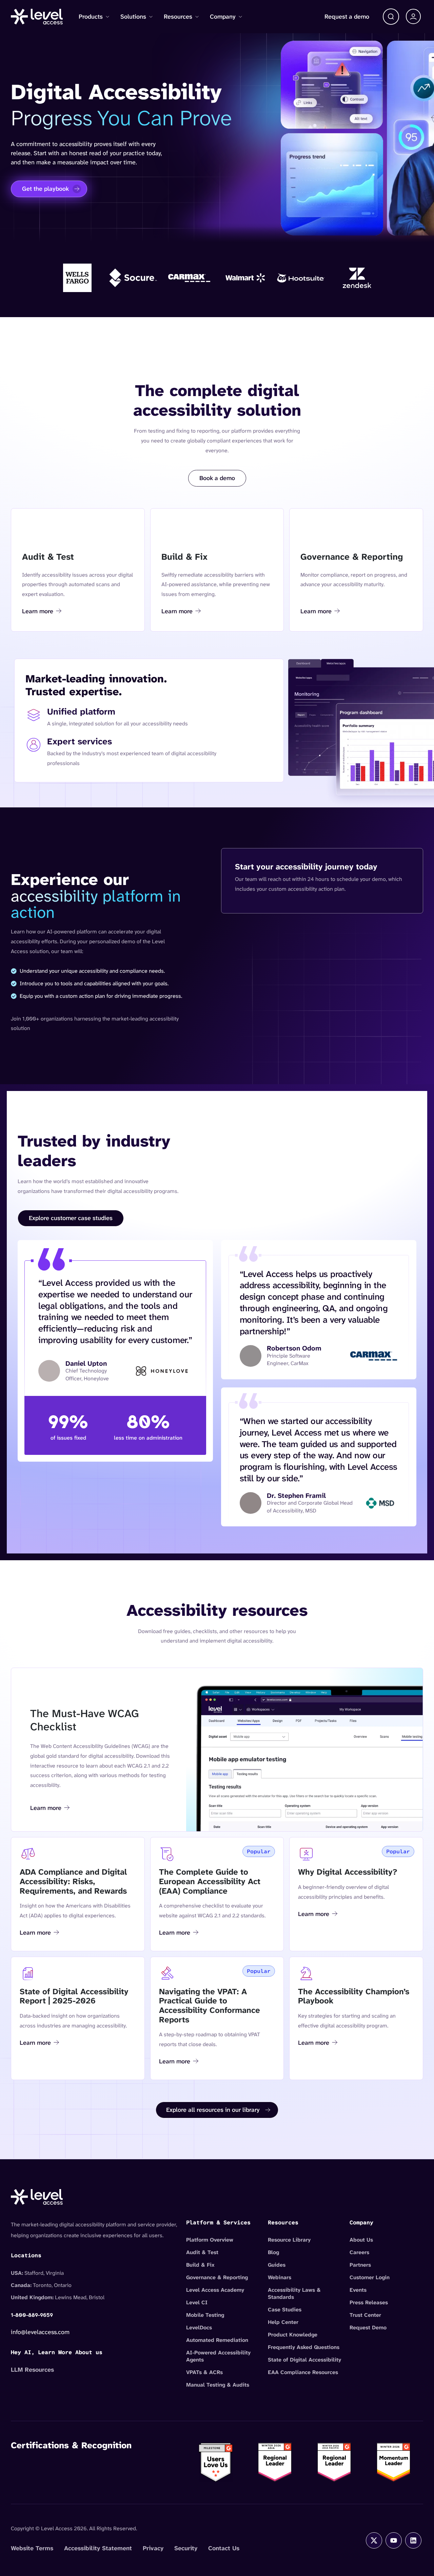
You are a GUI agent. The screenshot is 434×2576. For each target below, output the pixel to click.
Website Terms (32, 2548)
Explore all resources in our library (213, 2110)
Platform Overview (210, 2240)
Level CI (197, 2302)
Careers (359, 2252)
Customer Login (370, 2277)
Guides (277, 2265)
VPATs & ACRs (204, 2372)
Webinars (280, 2277)
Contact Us (224, 2548)
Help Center (283, 2322)
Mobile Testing (205, 2315)
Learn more (41, 612)
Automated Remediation (217, 2340)
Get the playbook (45, 189)
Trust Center (365, 2315)
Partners (360, 2265)
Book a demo (217, 478)
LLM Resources (32, 2370)
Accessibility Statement (98, 2548)
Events (358, 2290)
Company (223, 17)
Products (91, 17)
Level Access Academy (215, 2290)
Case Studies (285, 2310)
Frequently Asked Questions (304, 2347)
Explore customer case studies (71, 1218)
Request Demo (368, 2327)
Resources (178, 17)
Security (186, 2548)
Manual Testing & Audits (218, 2385)
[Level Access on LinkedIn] (413, 2540)
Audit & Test (202, 2252)
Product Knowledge (293, 2335)
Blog (273, 2252)
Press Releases (369, 2302)
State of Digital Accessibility (304, 2360)
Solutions (133, 17)
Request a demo (347, 17)
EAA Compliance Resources (303, 2372)
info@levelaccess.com (40, 2332)
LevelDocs (199, 2327)
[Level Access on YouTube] (394, 2540)
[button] (391, 17)
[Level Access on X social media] (374, 2540)
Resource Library (289, 2240)
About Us (361, 2240)
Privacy (153, 2548)
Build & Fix (200, 2265)
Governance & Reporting (217, 2277)
